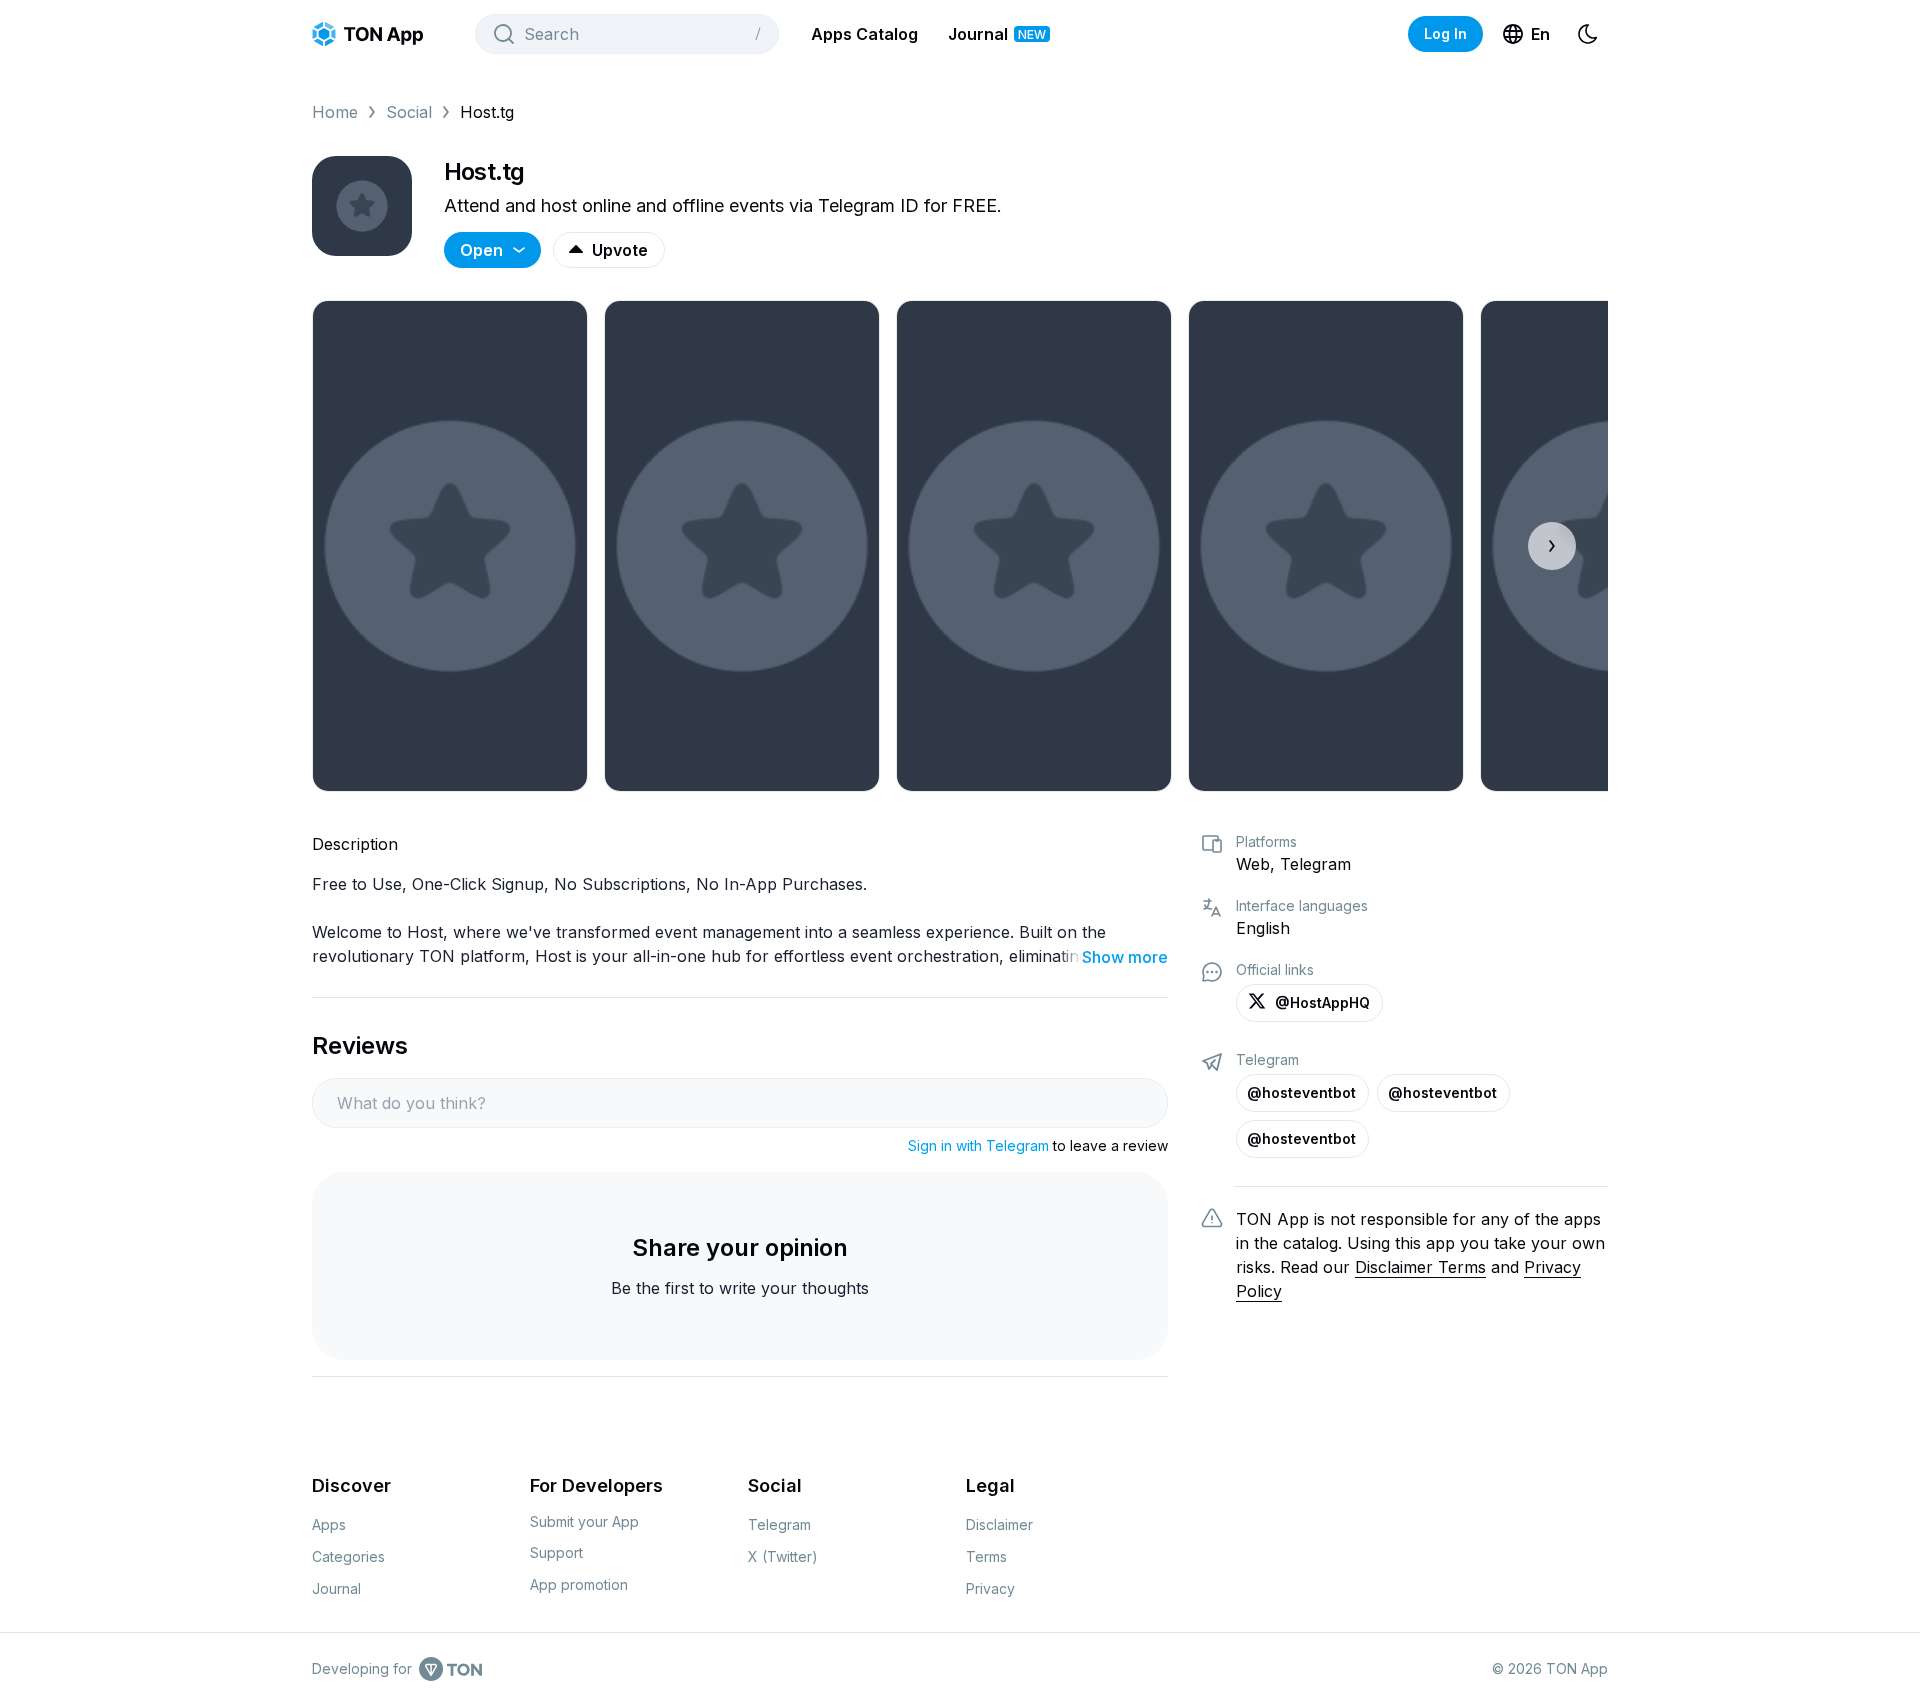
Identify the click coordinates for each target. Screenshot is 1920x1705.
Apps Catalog (864, 34)
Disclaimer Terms (1420, 1267)
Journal (997, 34)
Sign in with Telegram (978, 1145)
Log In (1445, 33)
